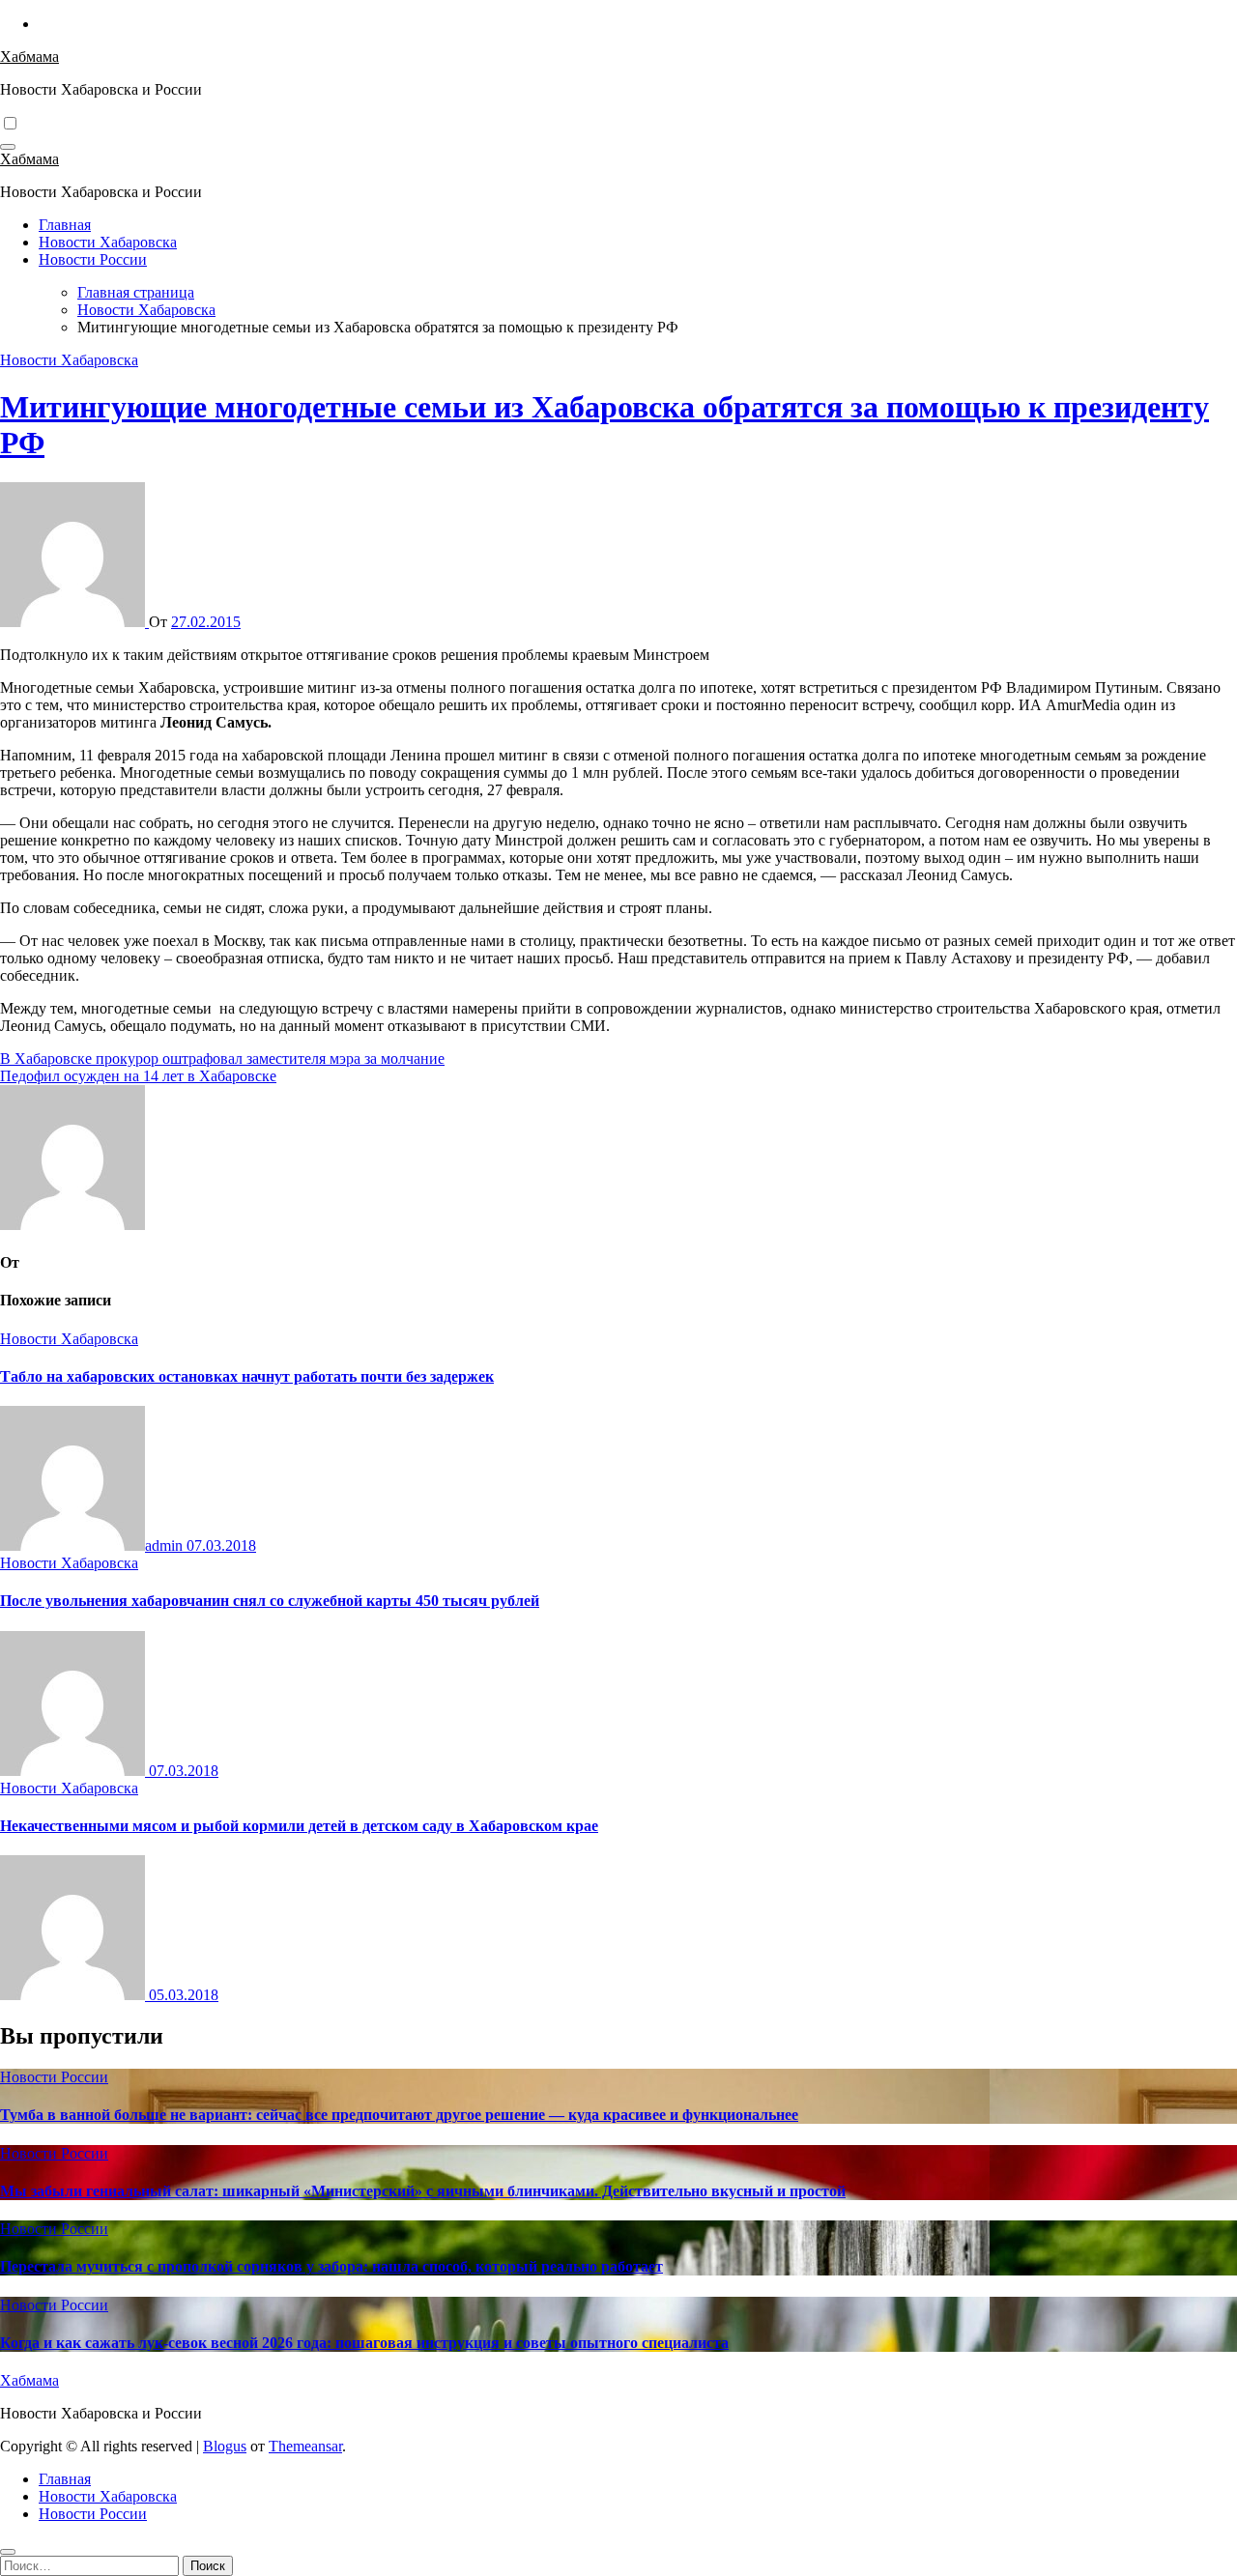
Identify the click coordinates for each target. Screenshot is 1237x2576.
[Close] (8, 2552)
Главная (65, 225)
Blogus (225, 2446)
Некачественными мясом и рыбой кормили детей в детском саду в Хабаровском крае (299, 1826)
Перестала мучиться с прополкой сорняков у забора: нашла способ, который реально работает (331, 2266)
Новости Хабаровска (108, 242)
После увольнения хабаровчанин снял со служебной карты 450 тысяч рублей (270, 1601)
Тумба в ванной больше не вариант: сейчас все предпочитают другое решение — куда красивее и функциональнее (399, 2115)
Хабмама (29, 57)
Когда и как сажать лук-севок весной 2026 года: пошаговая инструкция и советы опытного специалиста (364, 2343)
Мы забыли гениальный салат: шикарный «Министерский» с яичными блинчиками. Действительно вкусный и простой (423, 2191)
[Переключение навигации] (8, 147)
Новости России (93, 259)
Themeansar (305, 2446)
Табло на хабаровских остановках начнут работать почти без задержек (247, 1376)
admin (166, 1546)
